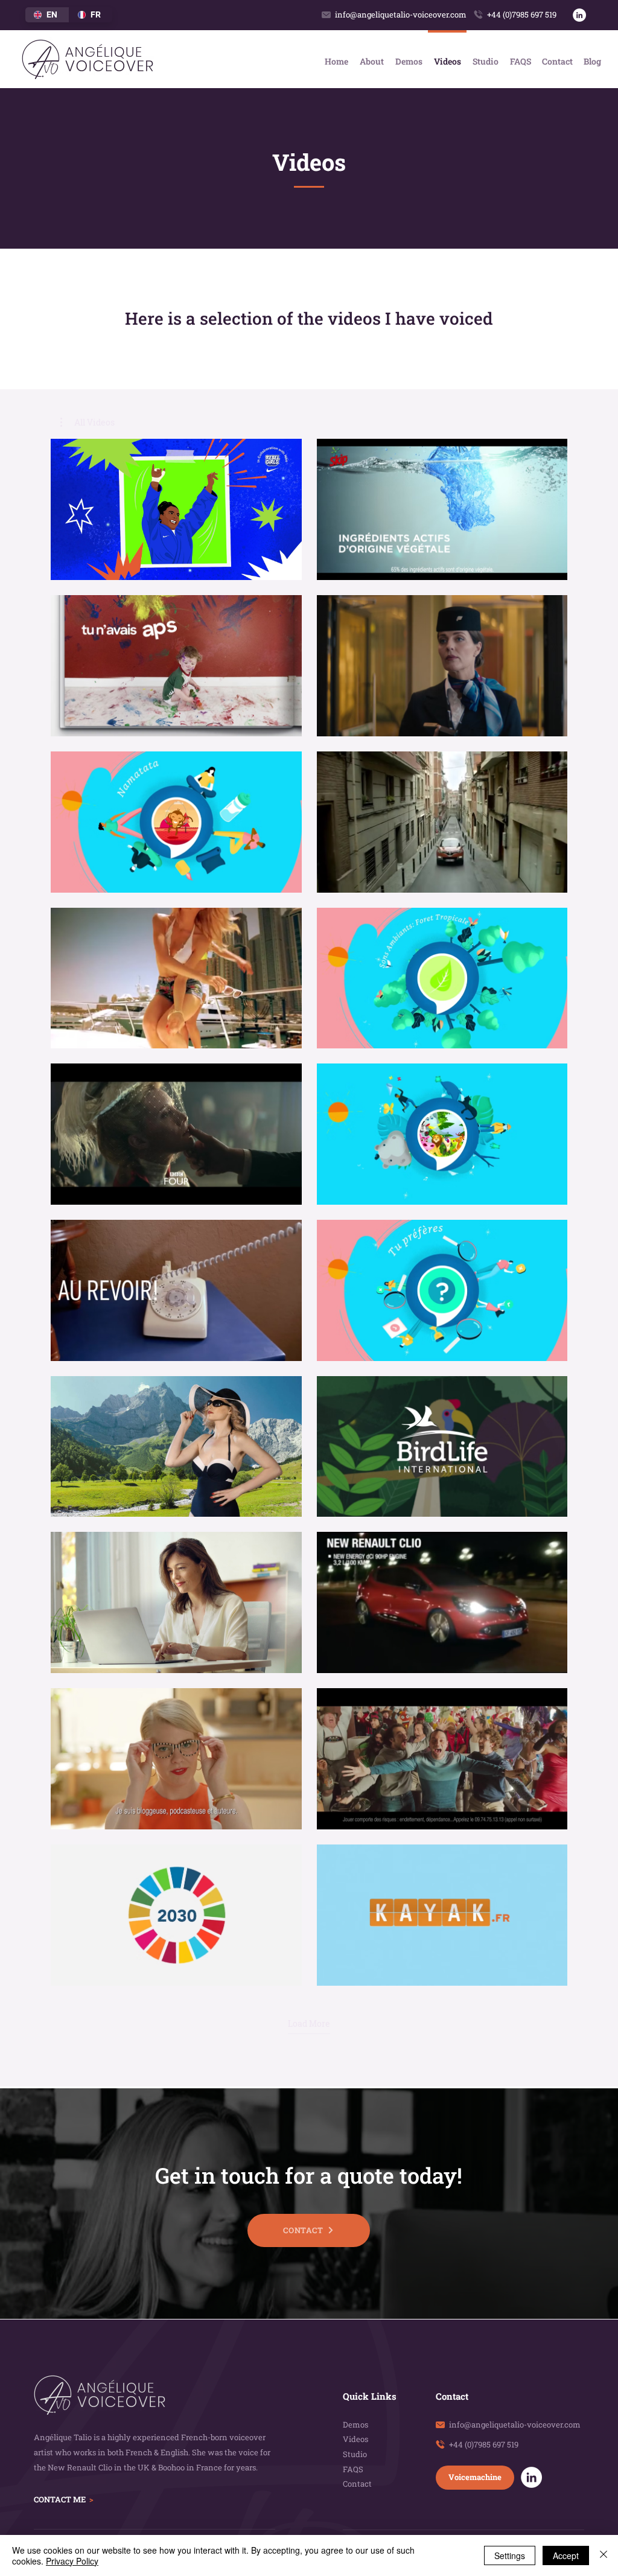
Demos (355, 2425)
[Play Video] (176, 509)
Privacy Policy (72, 2561)
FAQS (353, 2469)
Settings (510, 2555)
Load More (309, 2024)
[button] (88, 422)
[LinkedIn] (579, 15)
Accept (566, 2555)
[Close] (604, 2555)
